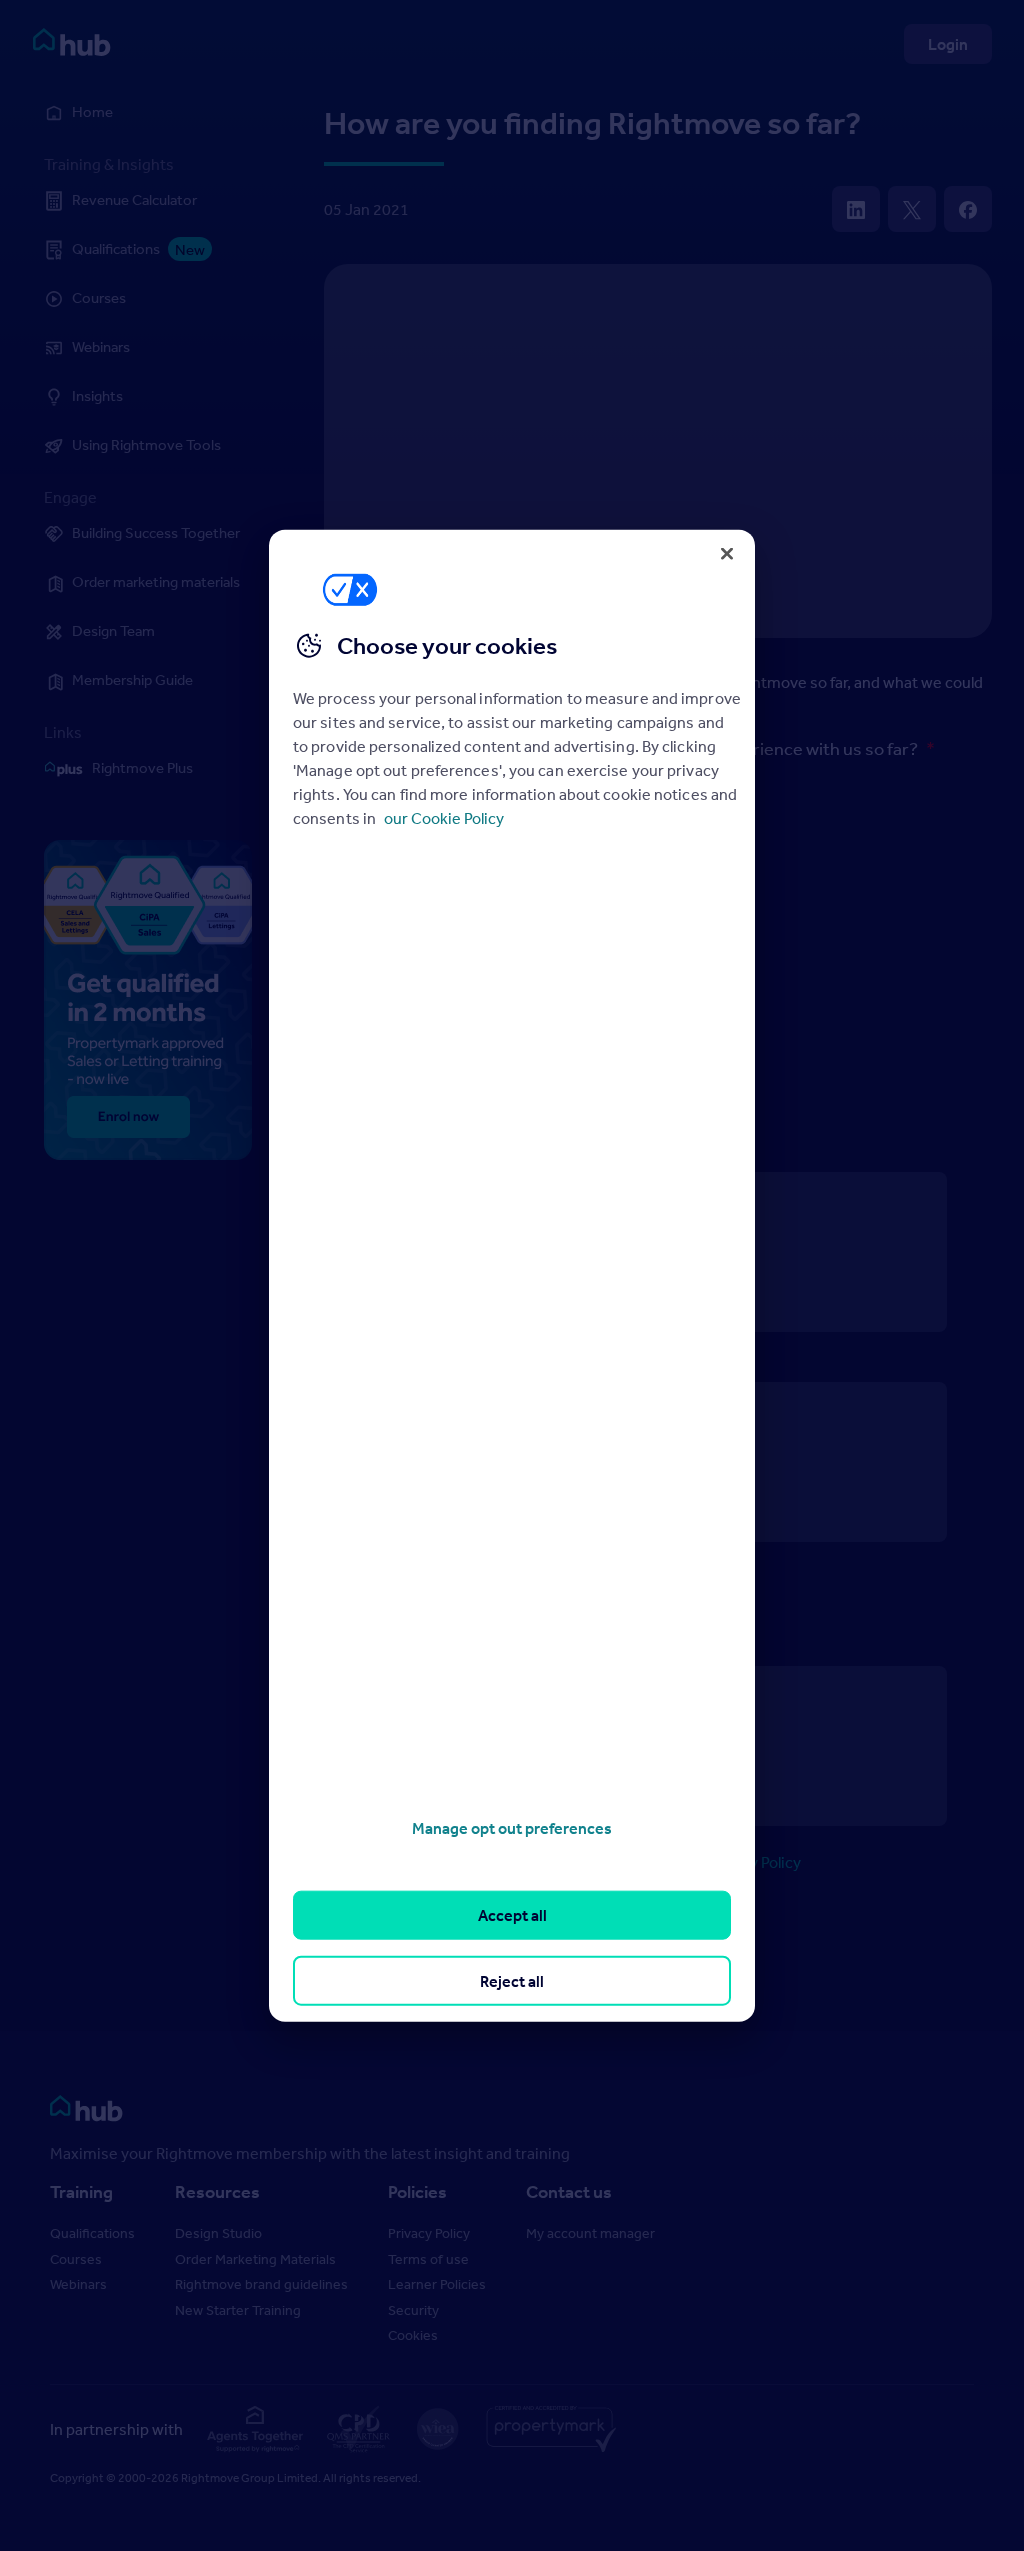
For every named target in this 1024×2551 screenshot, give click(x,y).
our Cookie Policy (444, 818)
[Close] (727, 553)
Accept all (512, 1915)
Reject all (512, 1980)
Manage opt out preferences (512, 1828)
